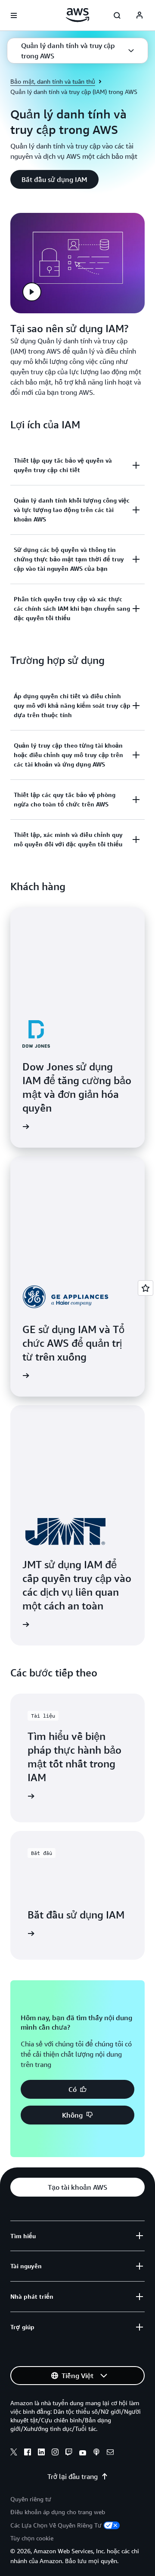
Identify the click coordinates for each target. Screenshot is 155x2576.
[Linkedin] (41, 2453)
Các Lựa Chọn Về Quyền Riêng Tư (56, 2525)
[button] (77, 51)
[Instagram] (55, 2453)
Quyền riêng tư (31, 2499)
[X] (14, 2453)
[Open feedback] (146, 1288)
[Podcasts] (96, 2453)
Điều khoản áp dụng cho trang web (58, 2512)
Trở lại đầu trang (73, 2476)
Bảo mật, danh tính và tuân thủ (53, 81)
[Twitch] (69, 2453)
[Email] (110, 2453)
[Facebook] (28, 2453)
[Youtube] (83, 2453)
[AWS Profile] (139, 15)
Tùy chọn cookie (32, 2538)
